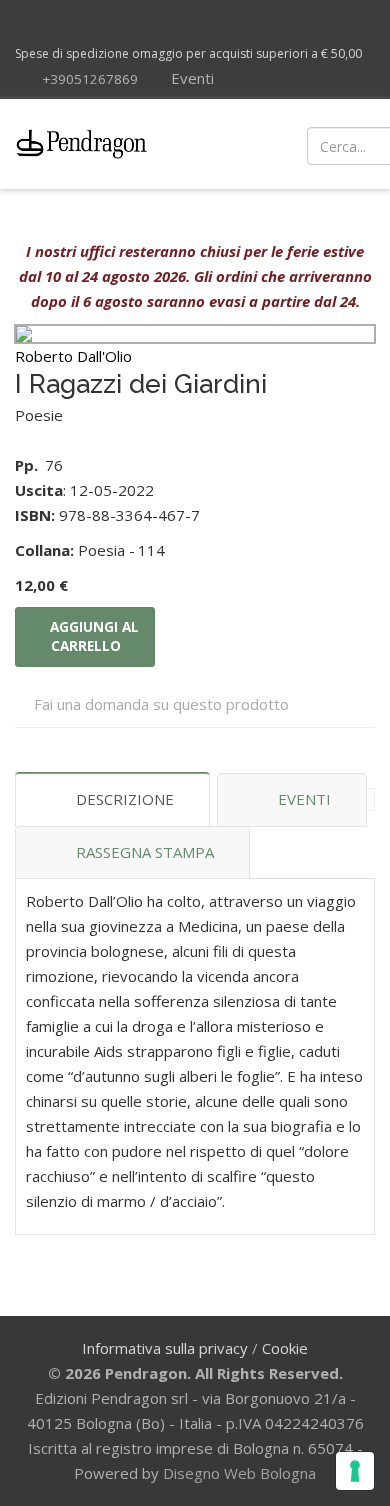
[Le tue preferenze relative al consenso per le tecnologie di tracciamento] (355, 1471)
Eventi (190, 78)
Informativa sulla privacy (165, 1348)
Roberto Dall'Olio (73, 356)
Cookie (285, 1348)
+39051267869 (90, 79)
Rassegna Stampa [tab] (145, 852)
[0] (360, 144)
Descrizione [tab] (125, 799)
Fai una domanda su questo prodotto (161, 704)
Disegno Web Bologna (239, 1473)
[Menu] (232, 144)
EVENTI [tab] (304, 799)
